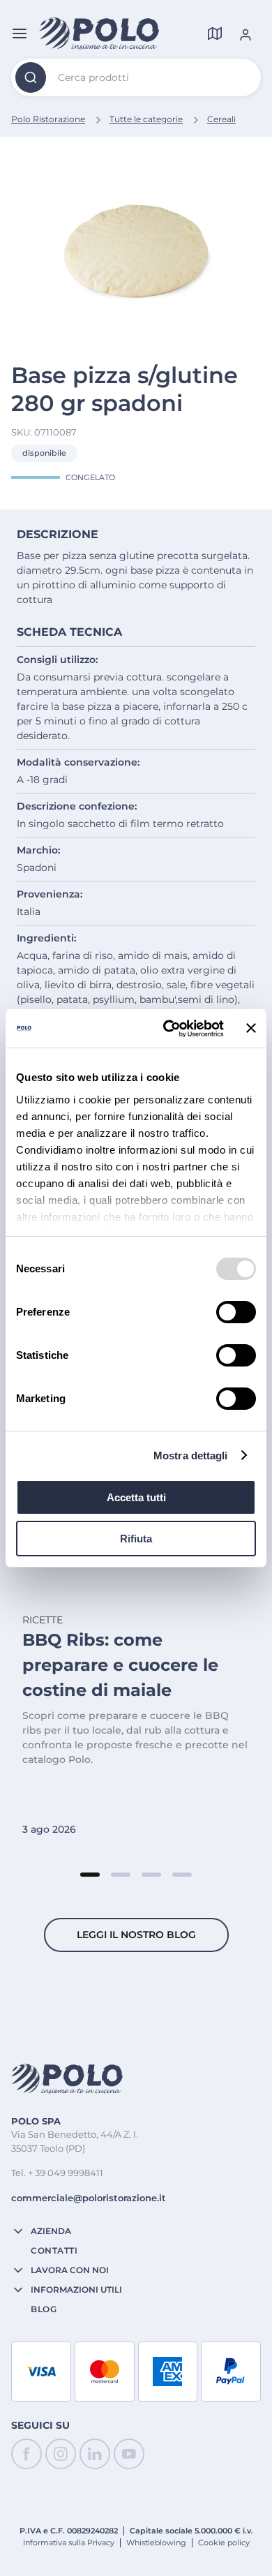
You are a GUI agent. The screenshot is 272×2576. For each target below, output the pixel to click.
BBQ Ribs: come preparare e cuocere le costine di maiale (120, 1665)
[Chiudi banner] (251, 1028)
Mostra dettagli (191, 1455)
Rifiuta (136, 1539)
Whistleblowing (156, 2543)
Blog (44, 2309)
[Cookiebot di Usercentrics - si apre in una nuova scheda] (168, 1029)
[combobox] (136, 77)
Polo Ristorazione (48, 119)
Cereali (221, 119)
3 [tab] (151, 1875)
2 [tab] (121, 1875)
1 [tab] (90, 1875)
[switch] (236, 1312)
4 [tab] (182, 1875)
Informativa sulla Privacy (69, 2543)
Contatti (54, 2251)
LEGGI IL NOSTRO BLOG (136, 1935)
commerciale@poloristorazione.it (89, 2198)
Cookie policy (224, 2543)
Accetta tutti (136, 1497)
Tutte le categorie (146, 119)
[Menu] (20, 33)
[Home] (99, 33)
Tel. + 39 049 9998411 (57, 2173)
